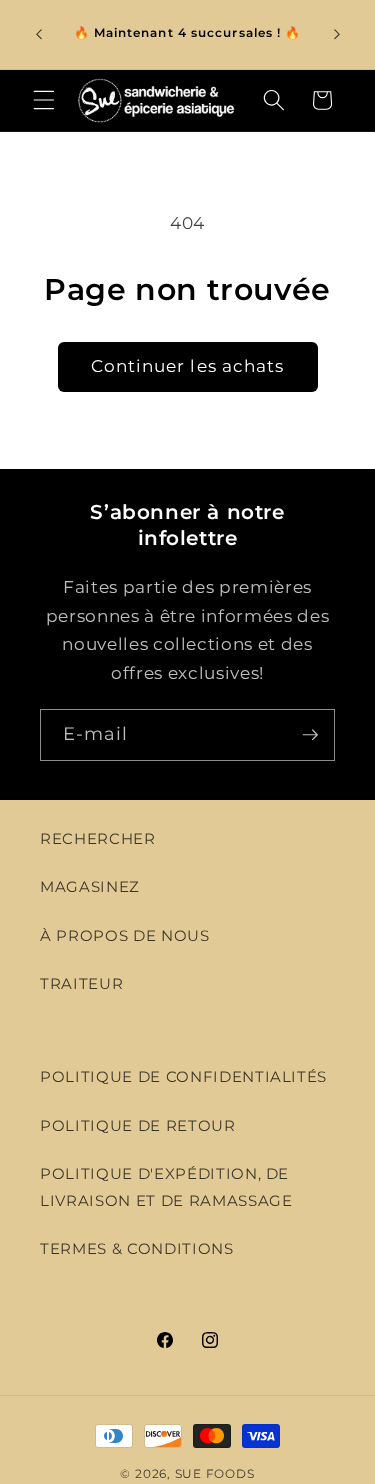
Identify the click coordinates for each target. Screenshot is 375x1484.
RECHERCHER (98, 838)
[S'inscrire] (310, 735)
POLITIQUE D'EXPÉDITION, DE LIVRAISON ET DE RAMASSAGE (166, 1187)
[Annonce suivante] (337, 34)
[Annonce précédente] (39, 34)
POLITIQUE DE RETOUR (138, 1125)
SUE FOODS (215, 1473)
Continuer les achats (188, 366)
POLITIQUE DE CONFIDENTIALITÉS (183, 1076)
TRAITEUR (81, 983)
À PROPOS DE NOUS (125, 935)
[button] (44, 100)
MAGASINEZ (90, 886)
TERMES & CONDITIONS (137, 1248)
